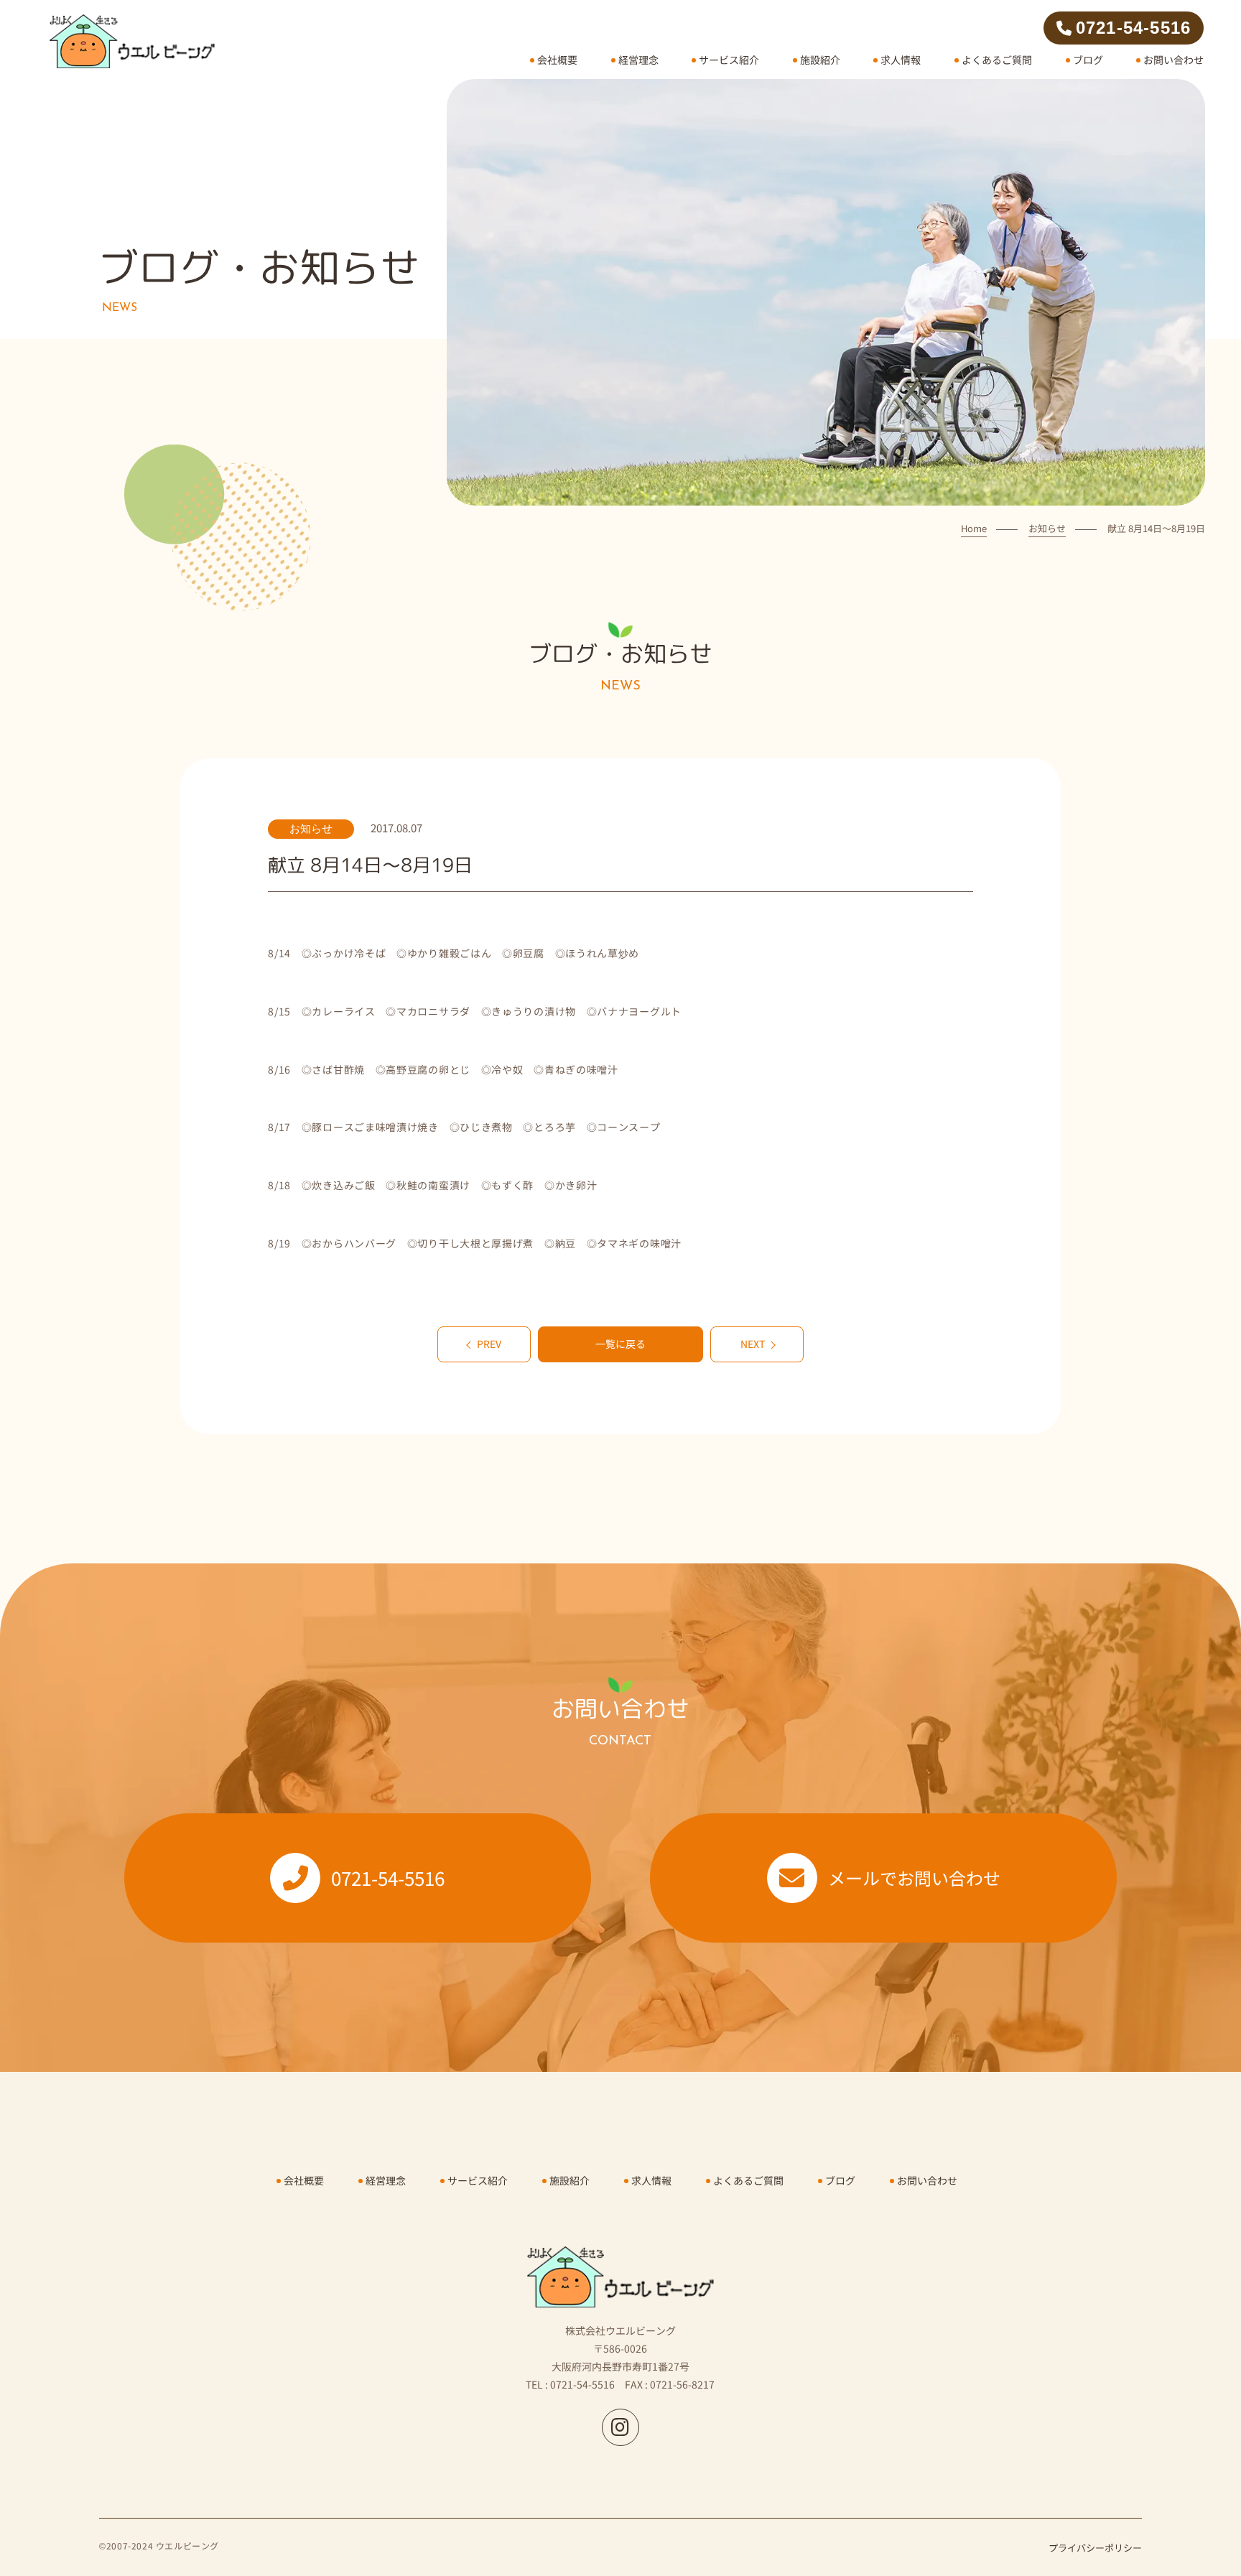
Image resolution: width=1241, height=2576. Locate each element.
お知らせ (1047, 528)
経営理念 (638, 60)
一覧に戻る (620, 1344)
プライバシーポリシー (1095, 2548)
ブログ (1088, 60)
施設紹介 (820, 60)
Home (974, 528)
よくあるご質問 (997, 60)
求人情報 (901, 60)
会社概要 (557, 60)
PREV (489, 1344)
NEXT (753, 1344)
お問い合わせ (1173, 60)
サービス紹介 (729, 60)
